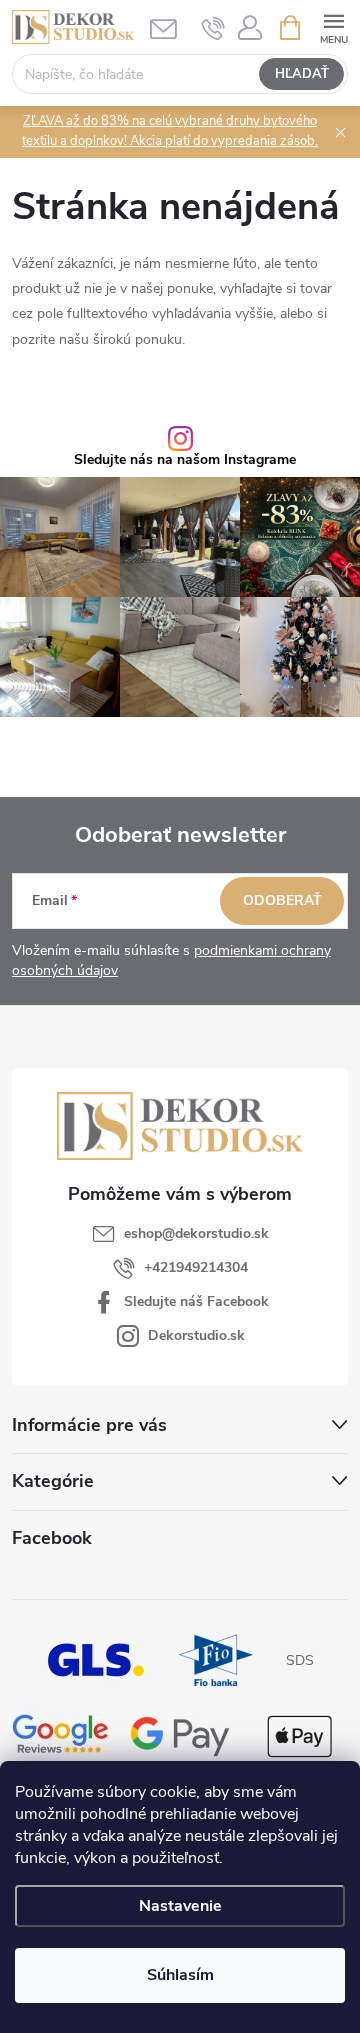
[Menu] (333, 26)
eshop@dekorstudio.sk (196, 1233)
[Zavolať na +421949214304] (213, 28)
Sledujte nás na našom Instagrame (185, 460)
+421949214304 (196, 1267)
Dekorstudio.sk (196, 1335)
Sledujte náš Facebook (196, 1301)
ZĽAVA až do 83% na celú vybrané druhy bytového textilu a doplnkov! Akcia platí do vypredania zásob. (170, 131)
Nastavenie (180, 1906)
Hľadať (302, 74)
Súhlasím (180, 1975)
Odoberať (282, 900)
